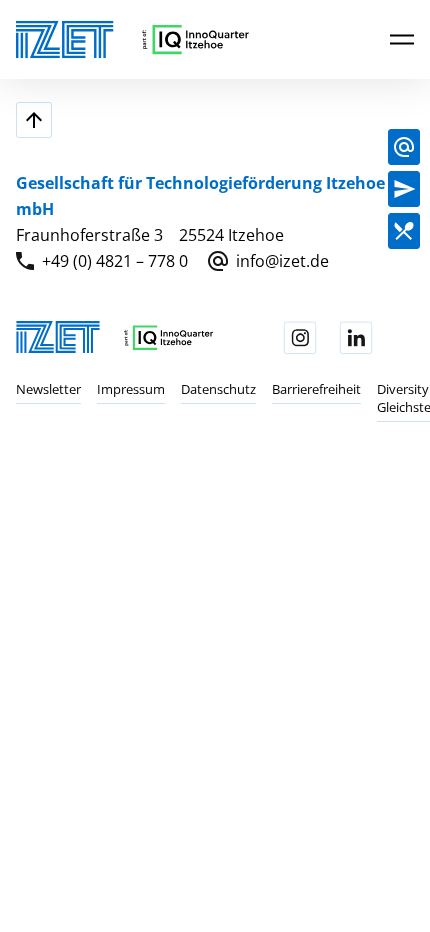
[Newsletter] (404, 189)
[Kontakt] (404, 147)
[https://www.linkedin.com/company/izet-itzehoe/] (356, 338)
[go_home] (195, 39)
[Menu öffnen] (402, 38)
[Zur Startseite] (65, 39)
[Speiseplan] (404, 231)
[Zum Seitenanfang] (34, 120)
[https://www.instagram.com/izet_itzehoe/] (300, 338)
